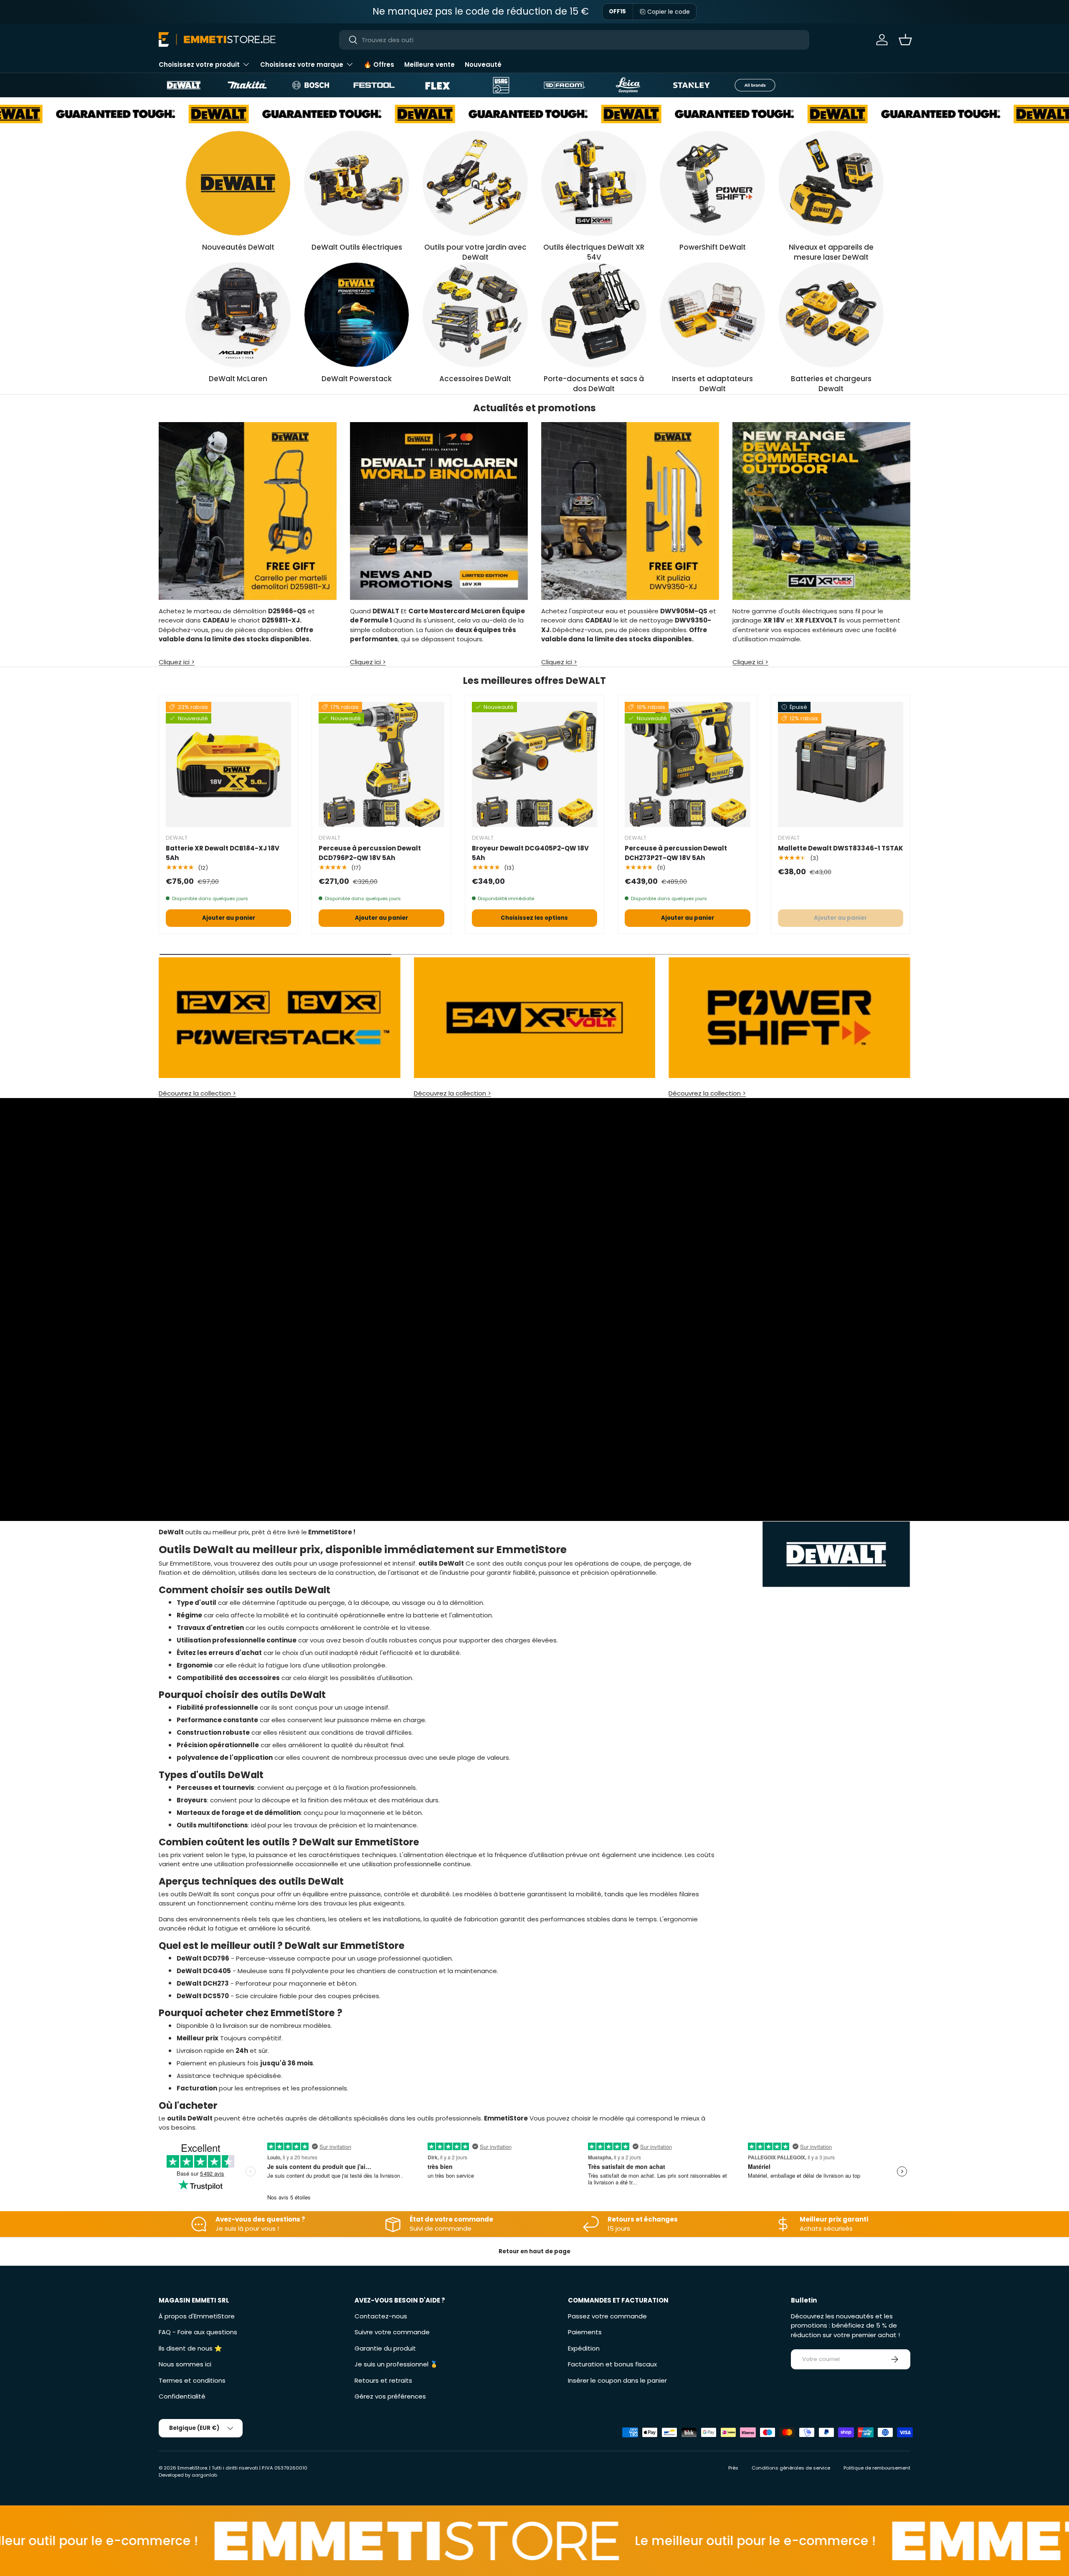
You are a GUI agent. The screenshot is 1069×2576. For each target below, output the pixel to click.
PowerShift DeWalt (713, 247)
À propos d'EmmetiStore (197, 2316)
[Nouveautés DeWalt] (238, 183)
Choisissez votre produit (199, 65)
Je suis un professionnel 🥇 (396, 2364)
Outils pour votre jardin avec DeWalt (475, 252)
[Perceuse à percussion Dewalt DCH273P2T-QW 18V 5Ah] (687, 764)
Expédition (584, 2348)
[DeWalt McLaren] (238, 315)
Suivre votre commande (392, 2332)
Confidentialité (182, 2396)
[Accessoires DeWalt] (475, 315)
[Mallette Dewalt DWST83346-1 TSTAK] (841, 764)
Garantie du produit (385, 2348)
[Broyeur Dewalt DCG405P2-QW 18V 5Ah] (534, 764)
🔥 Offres (379, 65)
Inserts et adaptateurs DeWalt (712, 384)
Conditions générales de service (791, 2468)
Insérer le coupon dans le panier (617, 2380)
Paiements (585, 2332)
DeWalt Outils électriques (357, 247)
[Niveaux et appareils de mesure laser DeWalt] (831, 183)
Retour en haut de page (534, 2251)
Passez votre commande (607, 2316)
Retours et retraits (383, 2380)
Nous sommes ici (185, 2364)
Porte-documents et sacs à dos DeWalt (594, 384)
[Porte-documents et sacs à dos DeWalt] (594, 315)
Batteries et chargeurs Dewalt (831, 384)
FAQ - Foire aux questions (198, 2332)
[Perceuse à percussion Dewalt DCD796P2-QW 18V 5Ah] (381, 764)
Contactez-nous (381, 2316)
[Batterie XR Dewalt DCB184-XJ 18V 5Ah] (228, 764)
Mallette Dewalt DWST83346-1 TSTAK (841, 848)
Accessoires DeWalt (475, 379)
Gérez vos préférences (390, 2396)
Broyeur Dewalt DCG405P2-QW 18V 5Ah (530, 853)
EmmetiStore (192, 2468)
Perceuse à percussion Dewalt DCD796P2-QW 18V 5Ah (370, 853)
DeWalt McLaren (238, 379)
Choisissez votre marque (302, 65)
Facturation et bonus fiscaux (612, 2364)
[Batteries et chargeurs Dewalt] (831, 315)
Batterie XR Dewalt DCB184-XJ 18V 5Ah (223, 853)
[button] (905, 40)
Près (733, 2468)
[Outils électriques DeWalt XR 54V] (594, 183)
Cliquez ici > (177, 662)
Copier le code (669, 12)
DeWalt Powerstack (357, 379)
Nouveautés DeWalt (238, 247)
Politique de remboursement (877, 2468)
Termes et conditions (192, 2380)
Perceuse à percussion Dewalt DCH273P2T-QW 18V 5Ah (676, 853)
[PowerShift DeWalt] (712, 183)
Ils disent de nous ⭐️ (190, 2348)
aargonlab (204, 2475)
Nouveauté (483, 65)
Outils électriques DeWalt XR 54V (594, 252)
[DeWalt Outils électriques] (357, 183)
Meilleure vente (429, 65)
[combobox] (574, 40)
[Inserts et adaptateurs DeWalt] (712, 315)
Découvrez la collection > (197, 1093)
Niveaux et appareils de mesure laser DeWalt (831, 252)
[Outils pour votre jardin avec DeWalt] (475, 183)
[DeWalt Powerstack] (357, 315)
